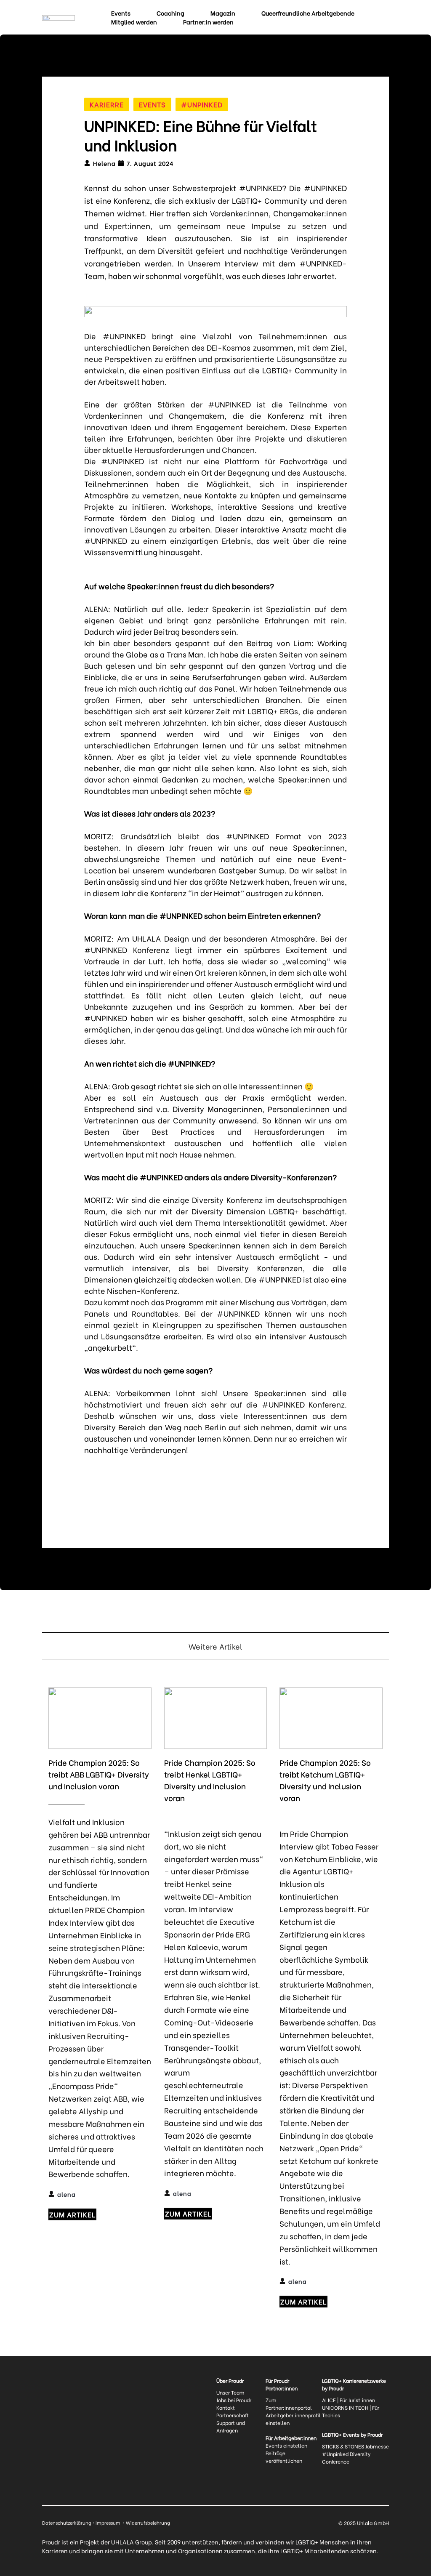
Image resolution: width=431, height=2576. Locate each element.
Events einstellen (286, 2445)
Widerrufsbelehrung (148, 2523)
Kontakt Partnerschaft (233, 2411)
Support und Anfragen (231, 2426)
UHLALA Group (132, 2542)
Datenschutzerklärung (67, 2523)
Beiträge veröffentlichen (284, 2457)
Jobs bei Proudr (234, 2400)
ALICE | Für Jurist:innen (349, 2400)
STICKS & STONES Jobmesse (355, 2446)
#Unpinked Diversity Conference (347, 2458)
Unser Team (230, 2392)
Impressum (109, 2523)
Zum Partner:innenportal (289, 2404)
